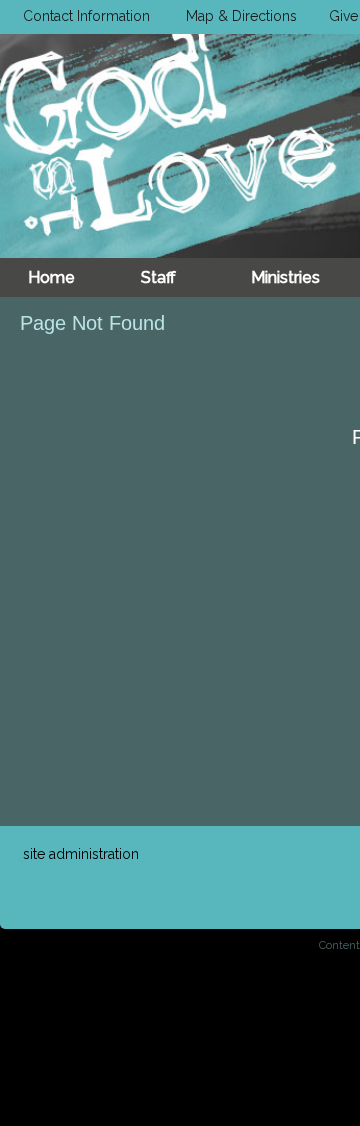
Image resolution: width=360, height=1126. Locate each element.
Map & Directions (237, 16)
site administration (81, 854)
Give (339, 16)
